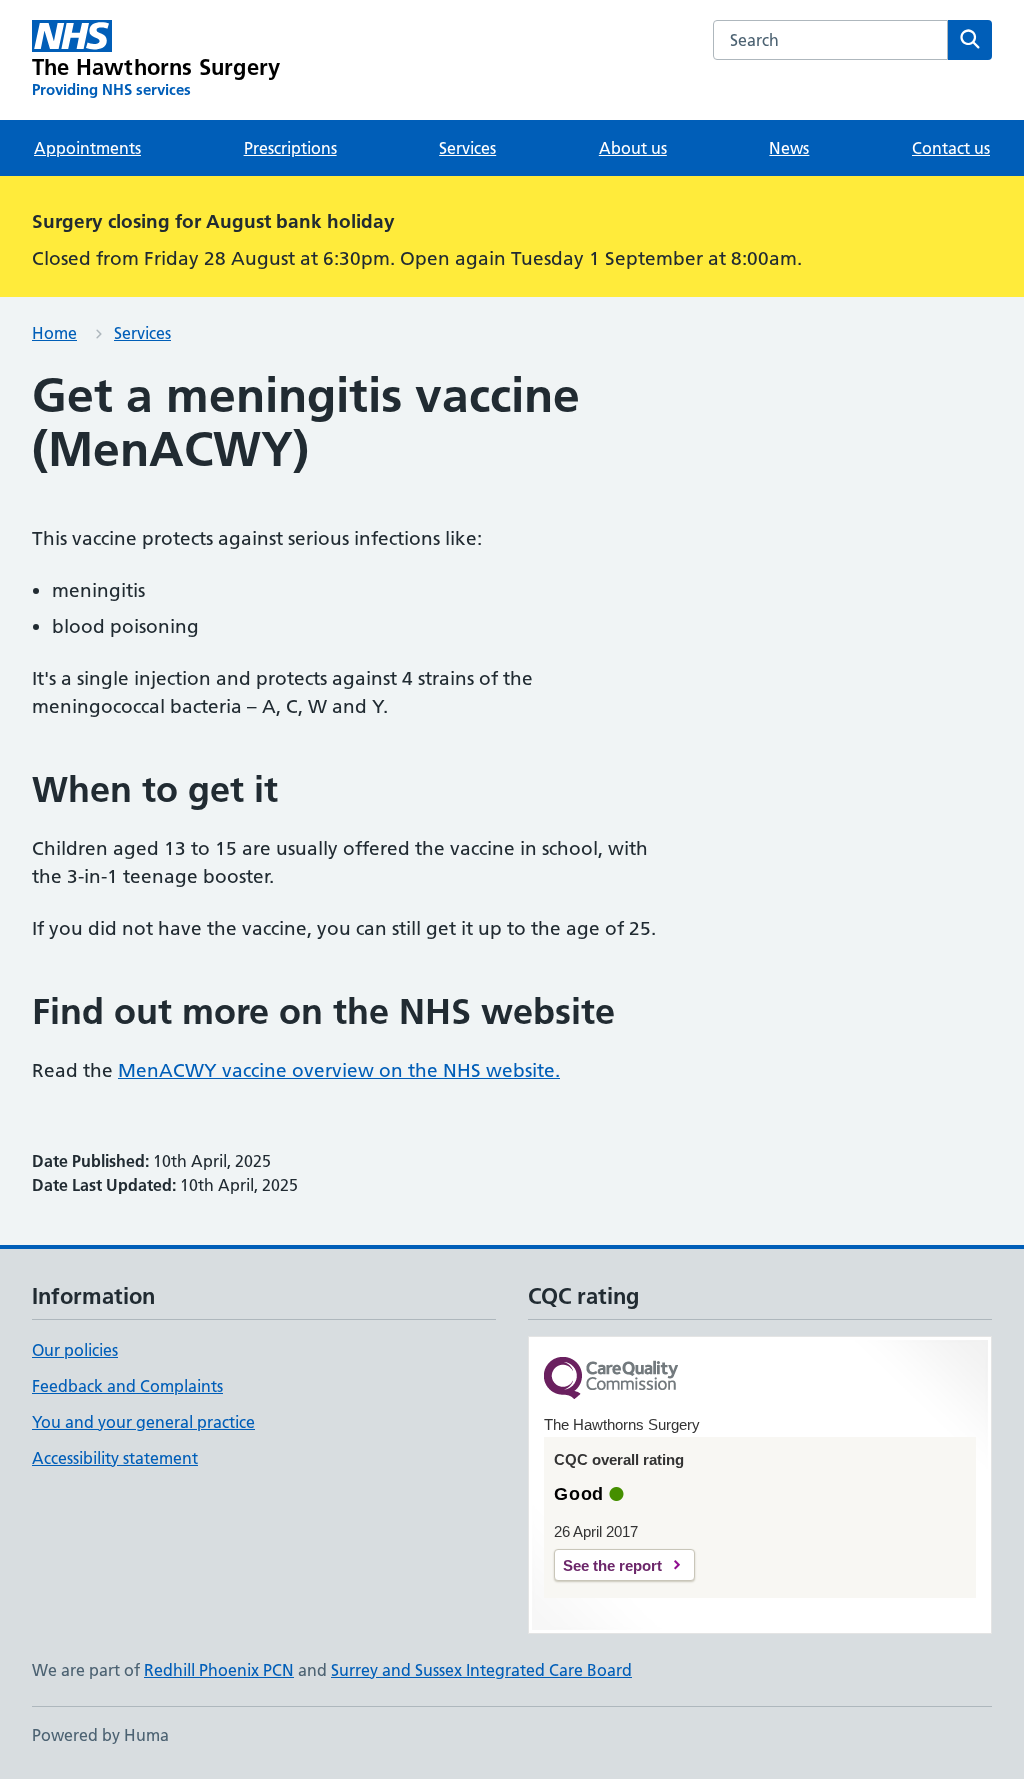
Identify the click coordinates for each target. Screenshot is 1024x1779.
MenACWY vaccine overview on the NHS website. (339, 1070)
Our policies (75, 1350)
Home (54, 333)
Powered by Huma (100, 1735)
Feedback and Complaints (127, 1386)
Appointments (87, 148)
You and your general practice (143, 1422)
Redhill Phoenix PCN (219, 1670)
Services (467, 148)
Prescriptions (290, 148)
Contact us (951, 148)
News (789, 148)
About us (633, 148)
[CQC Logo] (611, 1379)
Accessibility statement (115, 1458)
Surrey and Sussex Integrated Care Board (481, 1670)
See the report (612, 1565)
